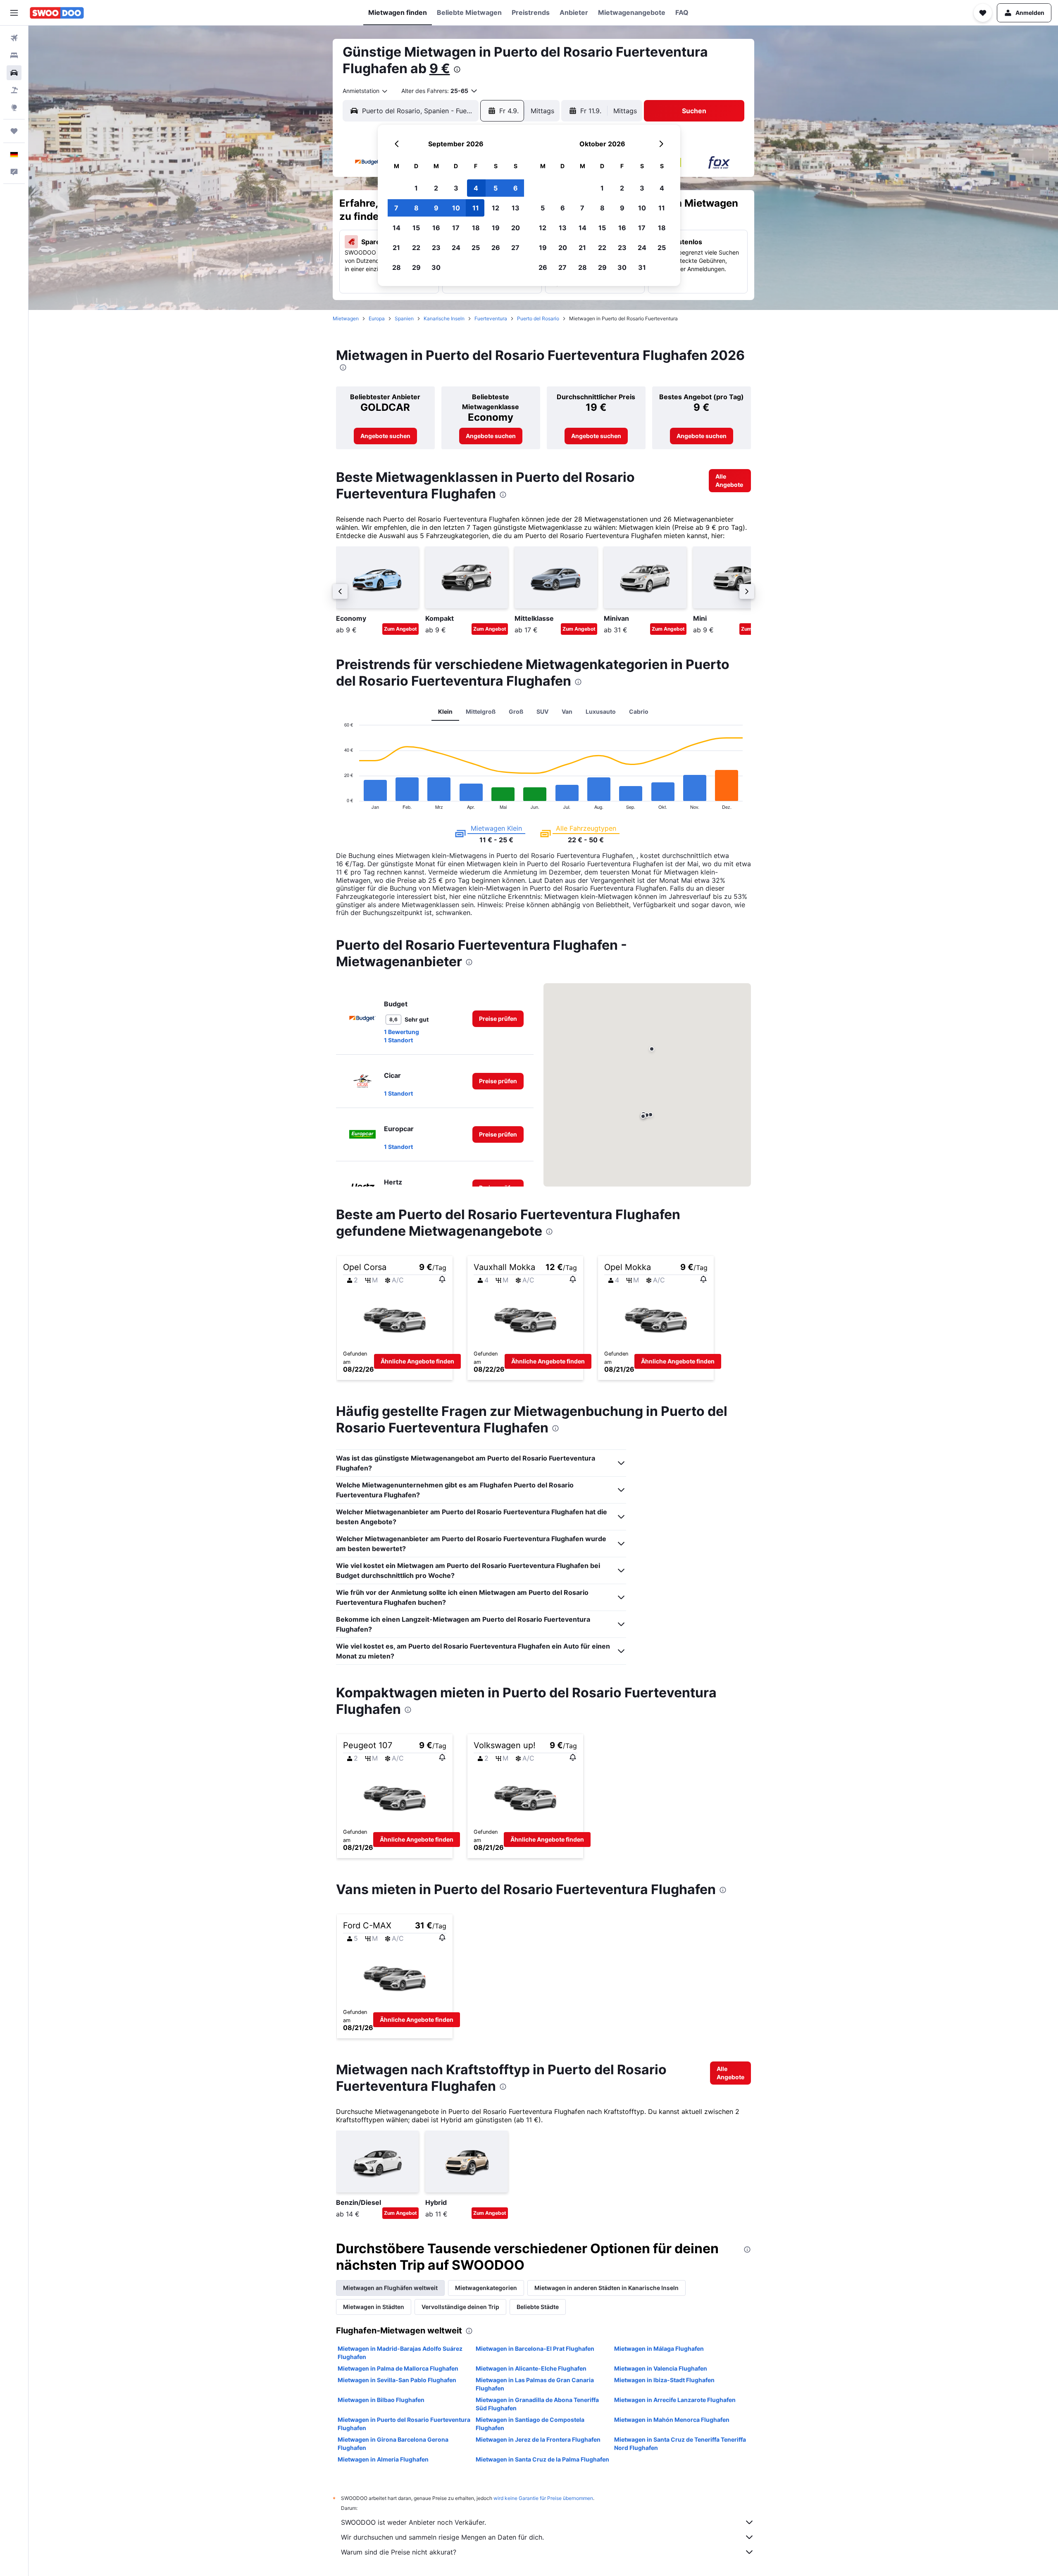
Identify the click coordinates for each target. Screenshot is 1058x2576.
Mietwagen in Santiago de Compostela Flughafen (530, 2424)
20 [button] (516, 228)
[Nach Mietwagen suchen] (14, 73)
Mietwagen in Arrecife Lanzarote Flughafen (675, 2400)
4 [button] (476, 188)
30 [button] (436, 267)
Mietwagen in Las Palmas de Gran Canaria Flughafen (535, 2384)
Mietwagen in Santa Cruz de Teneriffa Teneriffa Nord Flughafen (680, 2444)
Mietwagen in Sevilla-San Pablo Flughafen (397, 2380)
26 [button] (496, 248)
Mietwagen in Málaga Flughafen (659, 2348)
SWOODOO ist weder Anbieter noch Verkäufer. (413, 2522)
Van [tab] (567, 711)
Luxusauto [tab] (601, 711)
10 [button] (456, 208)
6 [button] (516, 188)
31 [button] (642, 267)
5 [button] (496, 188)
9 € (440, 68)
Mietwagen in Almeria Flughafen (383, 2459)
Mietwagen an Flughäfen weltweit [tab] (390, 2288)
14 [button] (397, 228)
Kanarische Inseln (444, 318)
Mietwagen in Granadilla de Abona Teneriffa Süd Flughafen (537, 2404)
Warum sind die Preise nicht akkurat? (399, 2552)
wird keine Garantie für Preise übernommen (543, 2498)
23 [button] (436, 248)
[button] (14, 13)
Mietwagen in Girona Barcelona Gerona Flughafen (393, 2444)
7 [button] (396, 208)
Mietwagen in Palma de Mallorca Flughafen (398, 2368)
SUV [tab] (542, 711)
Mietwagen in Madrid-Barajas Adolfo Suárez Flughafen (400, 2353)
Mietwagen (346, 318)
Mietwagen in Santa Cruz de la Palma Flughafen (542, 2459)
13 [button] (516, 208)
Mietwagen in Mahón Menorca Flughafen (672, 2420)
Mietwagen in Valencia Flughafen (661, 2368)
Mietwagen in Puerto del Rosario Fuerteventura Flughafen (404, 2424)
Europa (377, 318)
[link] (385, 436)
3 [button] (456, 188)
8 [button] (416, 208)
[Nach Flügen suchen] (14, 38)
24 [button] (456, 248)
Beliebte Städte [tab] (538, 2307)
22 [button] (416, 248)
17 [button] (456, 228)
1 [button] (416, 188)
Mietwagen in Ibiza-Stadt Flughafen (664, 2380)
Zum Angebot (400, 629)
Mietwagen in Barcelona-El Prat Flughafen (535, 2348)
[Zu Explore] (14, 107)
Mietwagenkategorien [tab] (486, 2288)
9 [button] (436, 208)
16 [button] (436, 228)
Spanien (404, 318)
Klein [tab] (445, 711)
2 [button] (436, 188)
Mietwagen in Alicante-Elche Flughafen (531, 2368)
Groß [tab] (516, 711)
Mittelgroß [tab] (481, 711)
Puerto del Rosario (538, 318)
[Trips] (14, 131)
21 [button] (396, 248)
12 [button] (496, 208)
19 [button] (496, 228)
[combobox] (366, 91)
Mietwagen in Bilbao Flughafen (381, 2400)
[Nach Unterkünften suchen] (14, 55)
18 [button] (476, 228)
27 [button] (515, 248)
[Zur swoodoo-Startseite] (57, 13)
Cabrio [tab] (639, 711)
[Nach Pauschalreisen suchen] (14, 90)
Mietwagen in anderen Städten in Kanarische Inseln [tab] (606, 2288)
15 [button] (416, 228)
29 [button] (416, 267)
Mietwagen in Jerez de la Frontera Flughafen (538, 2439)
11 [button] (476, 208)
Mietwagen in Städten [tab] (374, 2307)
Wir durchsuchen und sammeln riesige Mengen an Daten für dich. (442, 2537)
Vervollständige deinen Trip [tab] (460, 2307)
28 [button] (397, 267)
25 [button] (476, 248)
